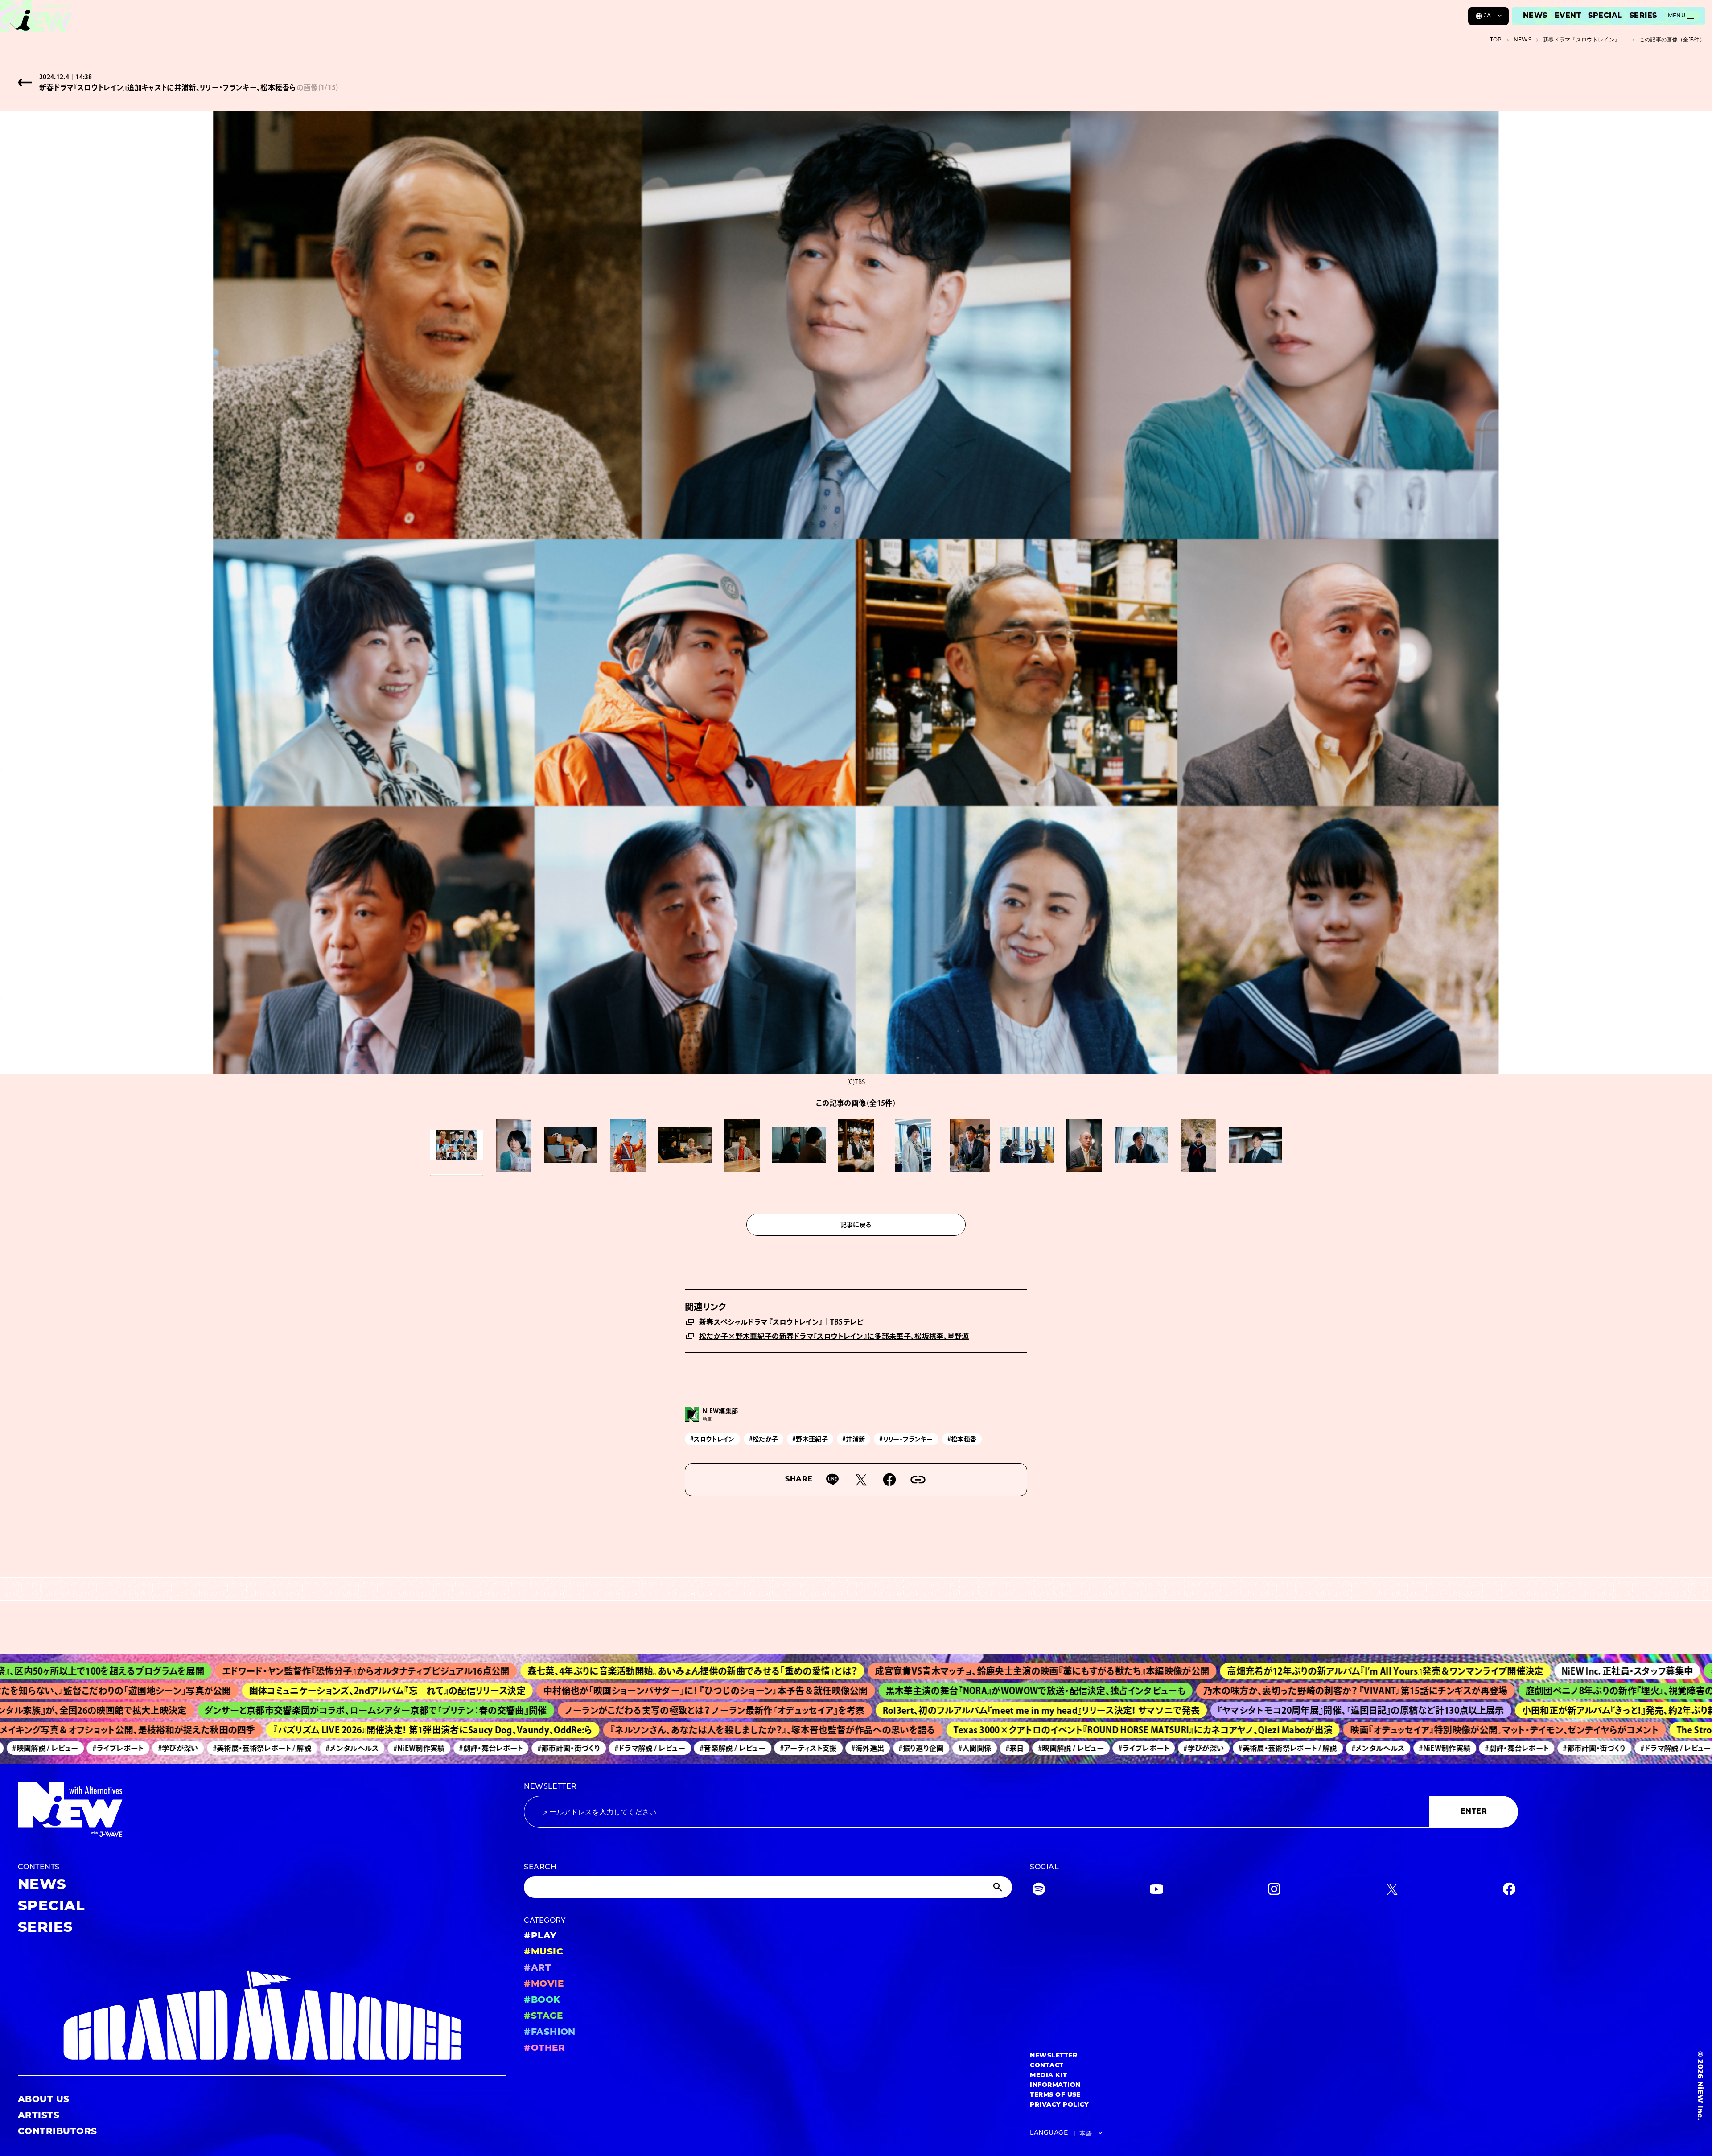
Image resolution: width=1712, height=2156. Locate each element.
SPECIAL (1605, 16)
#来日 (899, 1748)
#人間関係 (858, 1748)
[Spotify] (1039, 1891)
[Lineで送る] (832, 1480)
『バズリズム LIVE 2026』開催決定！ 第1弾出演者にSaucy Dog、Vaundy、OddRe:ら (302, 1730)
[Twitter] (1392, 1891)
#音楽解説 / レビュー (617, 1748)
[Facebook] (1509, 1891)
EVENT (1568, 16)
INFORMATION (1055, 2085)
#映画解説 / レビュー (955, 1748)
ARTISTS (39, 2116)
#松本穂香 (962, 1439)
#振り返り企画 (805, 1748)
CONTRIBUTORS (58, 2132)
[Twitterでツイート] (861, 1480)
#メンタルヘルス (236, 1748)
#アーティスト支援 (692, 1748)
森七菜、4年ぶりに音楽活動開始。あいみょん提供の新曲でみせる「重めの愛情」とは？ (483, 1671)
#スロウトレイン (712, 1439)
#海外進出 (751, 1748)
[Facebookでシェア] (889, 1480)
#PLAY (540, 1936)
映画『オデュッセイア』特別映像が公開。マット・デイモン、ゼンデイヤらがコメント (1374, 1730)
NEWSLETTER (550, 1787)
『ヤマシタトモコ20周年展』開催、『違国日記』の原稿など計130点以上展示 (1212, 1710)
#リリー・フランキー (906, 1439)
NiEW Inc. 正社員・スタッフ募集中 (1418, 1671)
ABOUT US (44, 2100)
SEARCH (540, 1868)
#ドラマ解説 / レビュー (534, 1748)
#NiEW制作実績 (303, 1748)
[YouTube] (1156, 1891)
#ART (537, 1968)
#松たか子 (764, 1439)
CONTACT (1047, 2066)
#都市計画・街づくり (452, 1748)
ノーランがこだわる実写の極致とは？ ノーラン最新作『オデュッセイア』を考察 (566, 1710)
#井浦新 (854, 1439)
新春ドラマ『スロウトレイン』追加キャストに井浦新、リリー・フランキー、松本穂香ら (1585, 40)
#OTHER (544, 2049)
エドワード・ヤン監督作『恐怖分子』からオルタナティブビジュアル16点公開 (157, 1671)
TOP (1496, 40)
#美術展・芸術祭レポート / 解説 (146, 1748)
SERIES (1643, 16)
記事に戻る (856, 1225)
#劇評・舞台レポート (375, 1748)
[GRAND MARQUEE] (262, 2015)
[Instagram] (1274, 1891)
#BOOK (542, 2000)
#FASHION (550, 2033)
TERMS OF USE (1055, 2095)
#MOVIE (544, 1984)
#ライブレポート (1028, 1748)
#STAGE (543, 2016)
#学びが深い (62, 1748)
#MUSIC (543, 1952)
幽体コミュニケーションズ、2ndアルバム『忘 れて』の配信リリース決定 (213, 1691)
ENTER (1474, 1812)
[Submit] (999, 1887)
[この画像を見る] (457, 1145)
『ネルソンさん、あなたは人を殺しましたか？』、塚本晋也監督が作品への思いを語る (642, 1730)
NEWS (1535, 16)
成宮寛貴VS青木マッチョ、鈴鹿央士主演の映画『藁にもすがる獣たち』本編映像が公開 (833, 1671)
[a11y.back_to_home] (36, 19)
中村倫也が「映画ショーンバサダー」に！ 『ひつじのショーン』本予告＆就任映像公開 (531, 1691)
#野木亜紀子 (810, 1439)
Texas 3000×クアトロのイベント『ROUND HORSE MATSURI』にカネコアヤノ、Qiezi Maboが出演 (1012, 1730)
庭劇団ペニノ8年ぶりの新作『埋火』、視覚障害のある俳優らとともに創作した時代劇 (1515, 1691)
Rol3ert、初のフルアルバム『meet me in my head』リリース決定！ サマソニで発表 (892, 1710)
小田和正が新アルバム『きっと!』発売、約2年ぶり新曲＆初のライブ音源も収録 (1523, 1710)
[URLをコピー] (918, 1480)
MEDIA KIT (1048, 2076)
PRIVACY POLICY (1060, 2105)
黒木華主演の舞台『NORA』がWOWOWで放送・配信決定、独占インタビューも (861, 1691)
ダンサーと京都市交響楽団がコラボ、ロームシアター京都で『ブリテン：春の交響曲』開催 (226, 1710)
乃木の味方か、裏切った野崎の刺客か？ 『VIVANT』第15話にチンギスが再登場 (1181, 1691)
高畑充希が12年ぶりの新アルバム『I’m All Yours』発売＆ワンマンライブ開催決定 (1176, 1671)
